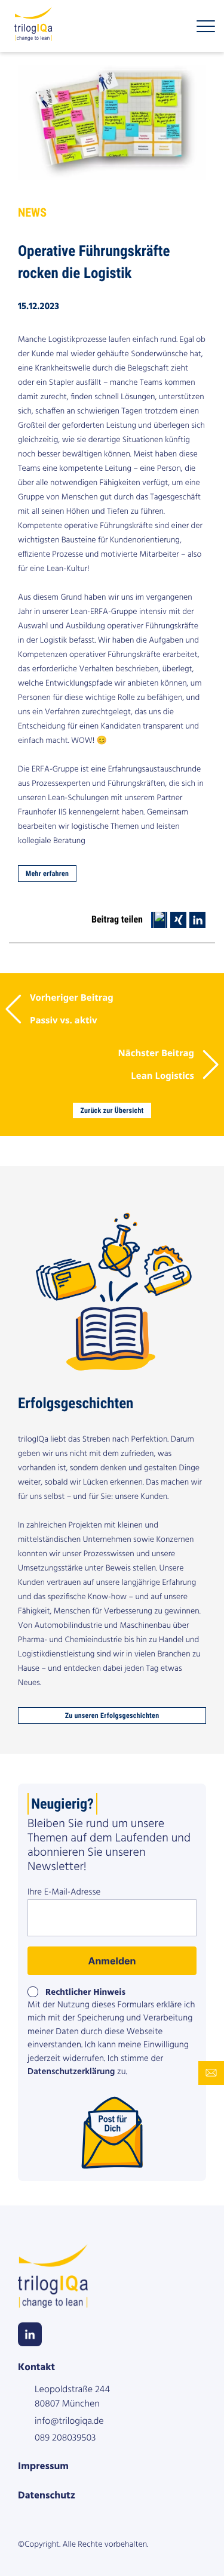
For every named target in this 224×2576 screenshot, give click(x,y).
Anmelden (112, 1961)
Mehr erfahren (47, 874)
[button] (159, 920)
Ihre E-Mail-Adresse (64, 1893)
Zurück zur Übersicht (112, 1110)
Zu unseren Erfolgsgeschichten (112, 1716)
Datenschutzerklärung (71, 2072)
